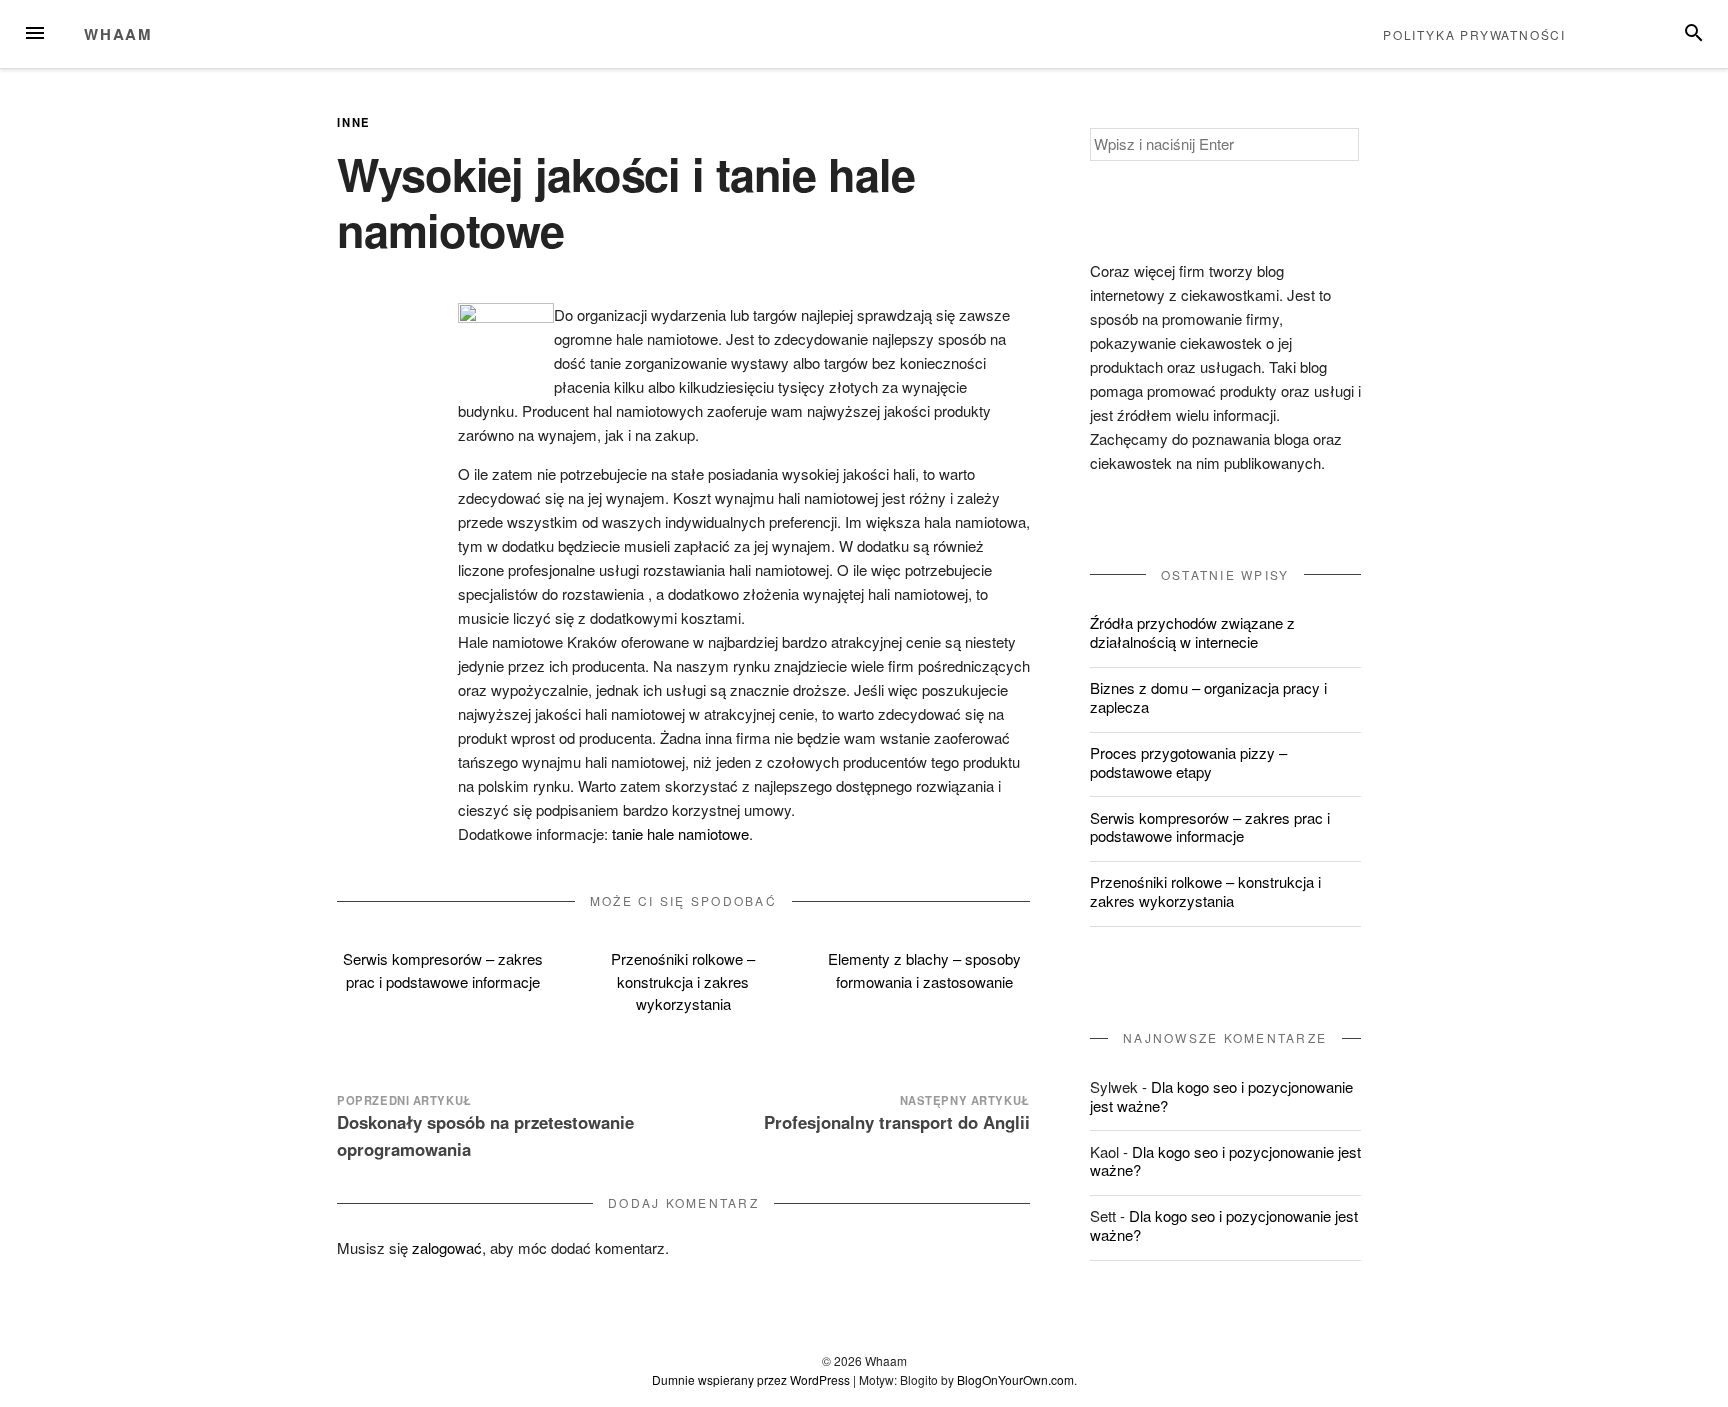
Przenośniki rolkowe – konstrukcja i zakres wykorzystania (683, 981)
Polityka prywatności (1474, 34)
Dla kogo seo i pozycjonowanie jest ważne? (1221, 1096)
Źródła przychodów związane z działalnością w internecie (1192, 632)
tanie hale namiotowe (680, 833)
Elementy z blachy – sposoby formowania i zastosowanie (924, 970)
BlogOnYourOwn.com (1015, 1379)
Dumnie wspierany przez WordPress (751, 1379)
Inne (354, 122)
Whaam (118, 34)
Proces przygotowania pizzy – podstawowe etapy (1188, 762)
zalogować (447, 1247)
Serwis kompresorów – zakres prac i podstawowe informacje (443, 970)
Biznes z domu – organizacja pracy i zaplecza (1208, 697)
